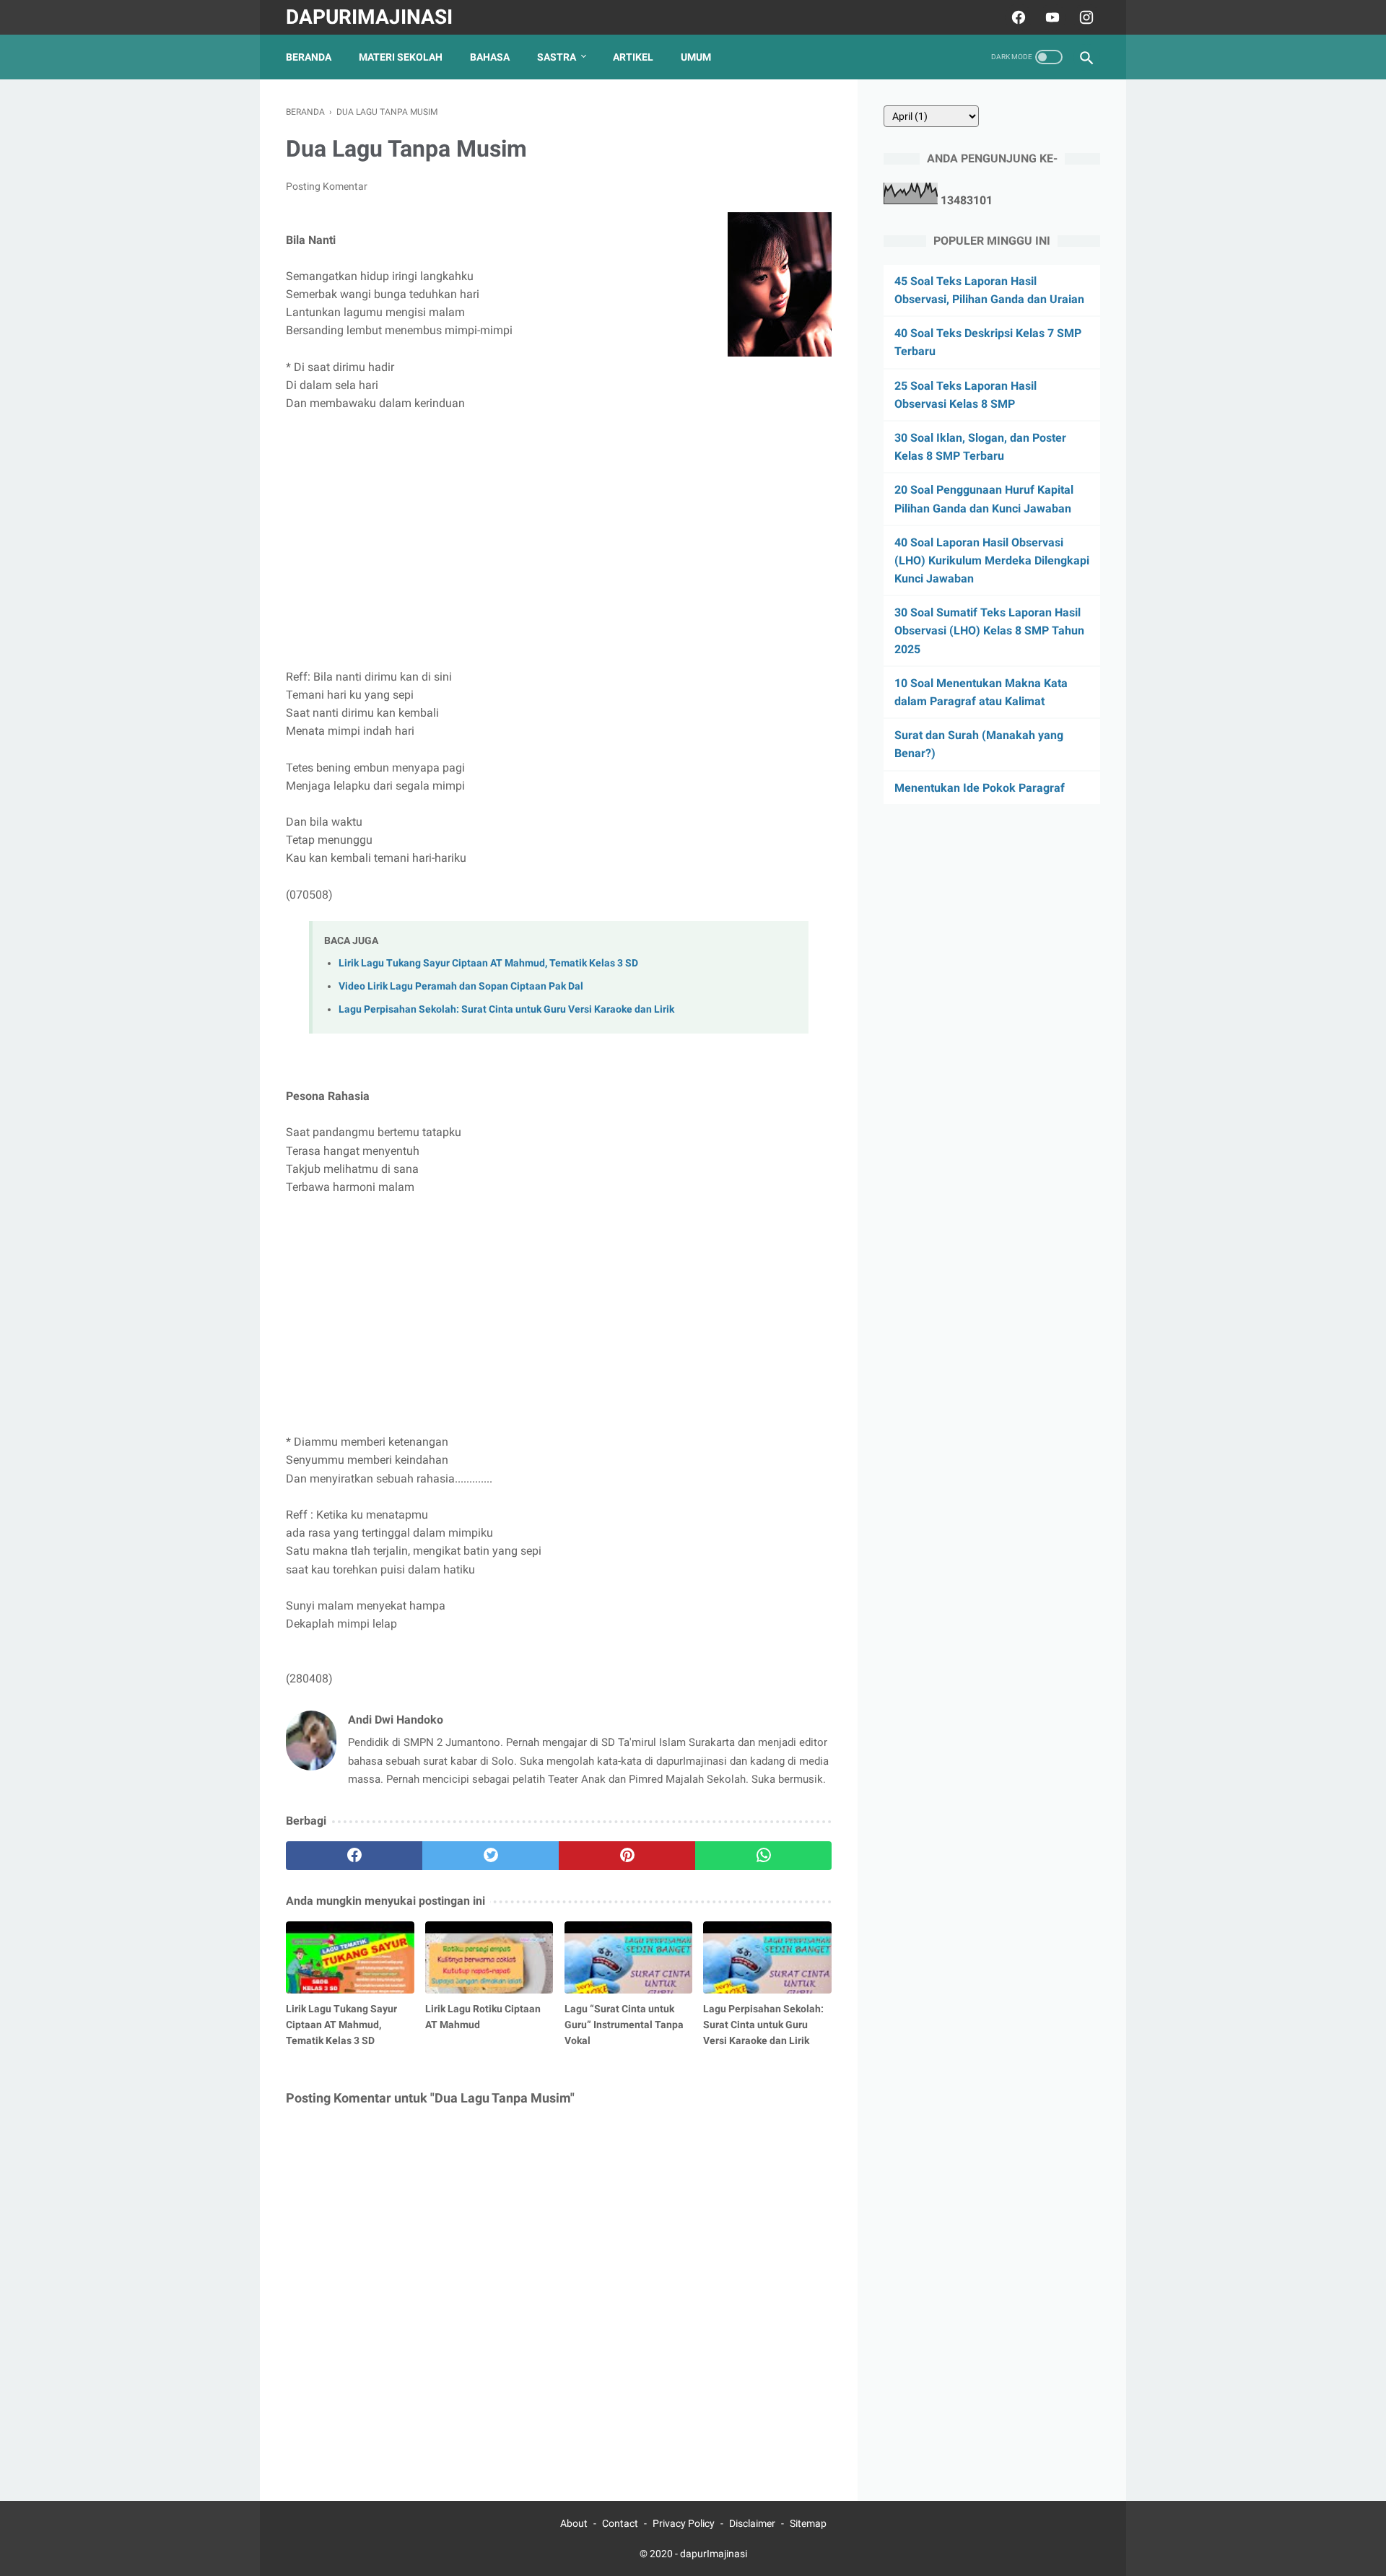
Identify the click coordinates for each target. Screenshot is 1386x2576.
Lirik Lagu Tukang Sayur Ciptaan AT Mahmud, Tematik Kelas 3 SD (488, 963)
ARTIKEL (633, 57)
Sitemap (808, 2523)
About (574, 2523)
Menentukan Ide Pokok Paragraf (980, 788)
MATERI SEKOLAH (401, 57)
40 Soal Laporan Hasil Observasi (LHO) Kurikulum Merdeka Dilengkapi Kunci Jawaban (992, 560)
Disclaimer (752, 2523)
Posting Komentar (327, 186)
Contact (620, 2523)
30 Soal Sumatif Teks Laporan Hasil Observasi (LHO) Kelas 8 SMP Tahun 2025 (989, 631)
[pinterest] (627, 1856)
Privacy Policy (684, 2523)
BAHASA (490, 57)
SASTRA (557, 57)
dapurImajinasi (369, 17)
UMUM (696, 57)
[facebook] (1017, 17)
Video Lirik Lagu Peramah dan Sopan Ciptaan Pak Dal (461, 986)
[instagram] (1085, 17)
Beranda (309, 57)
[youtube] (1051, 17)
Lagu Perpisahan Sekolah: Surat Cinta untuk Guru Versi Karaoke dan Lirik (506, 1009)
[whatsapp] (763, 1856)
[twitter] (491, 1856)
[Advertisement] (559, 531)
